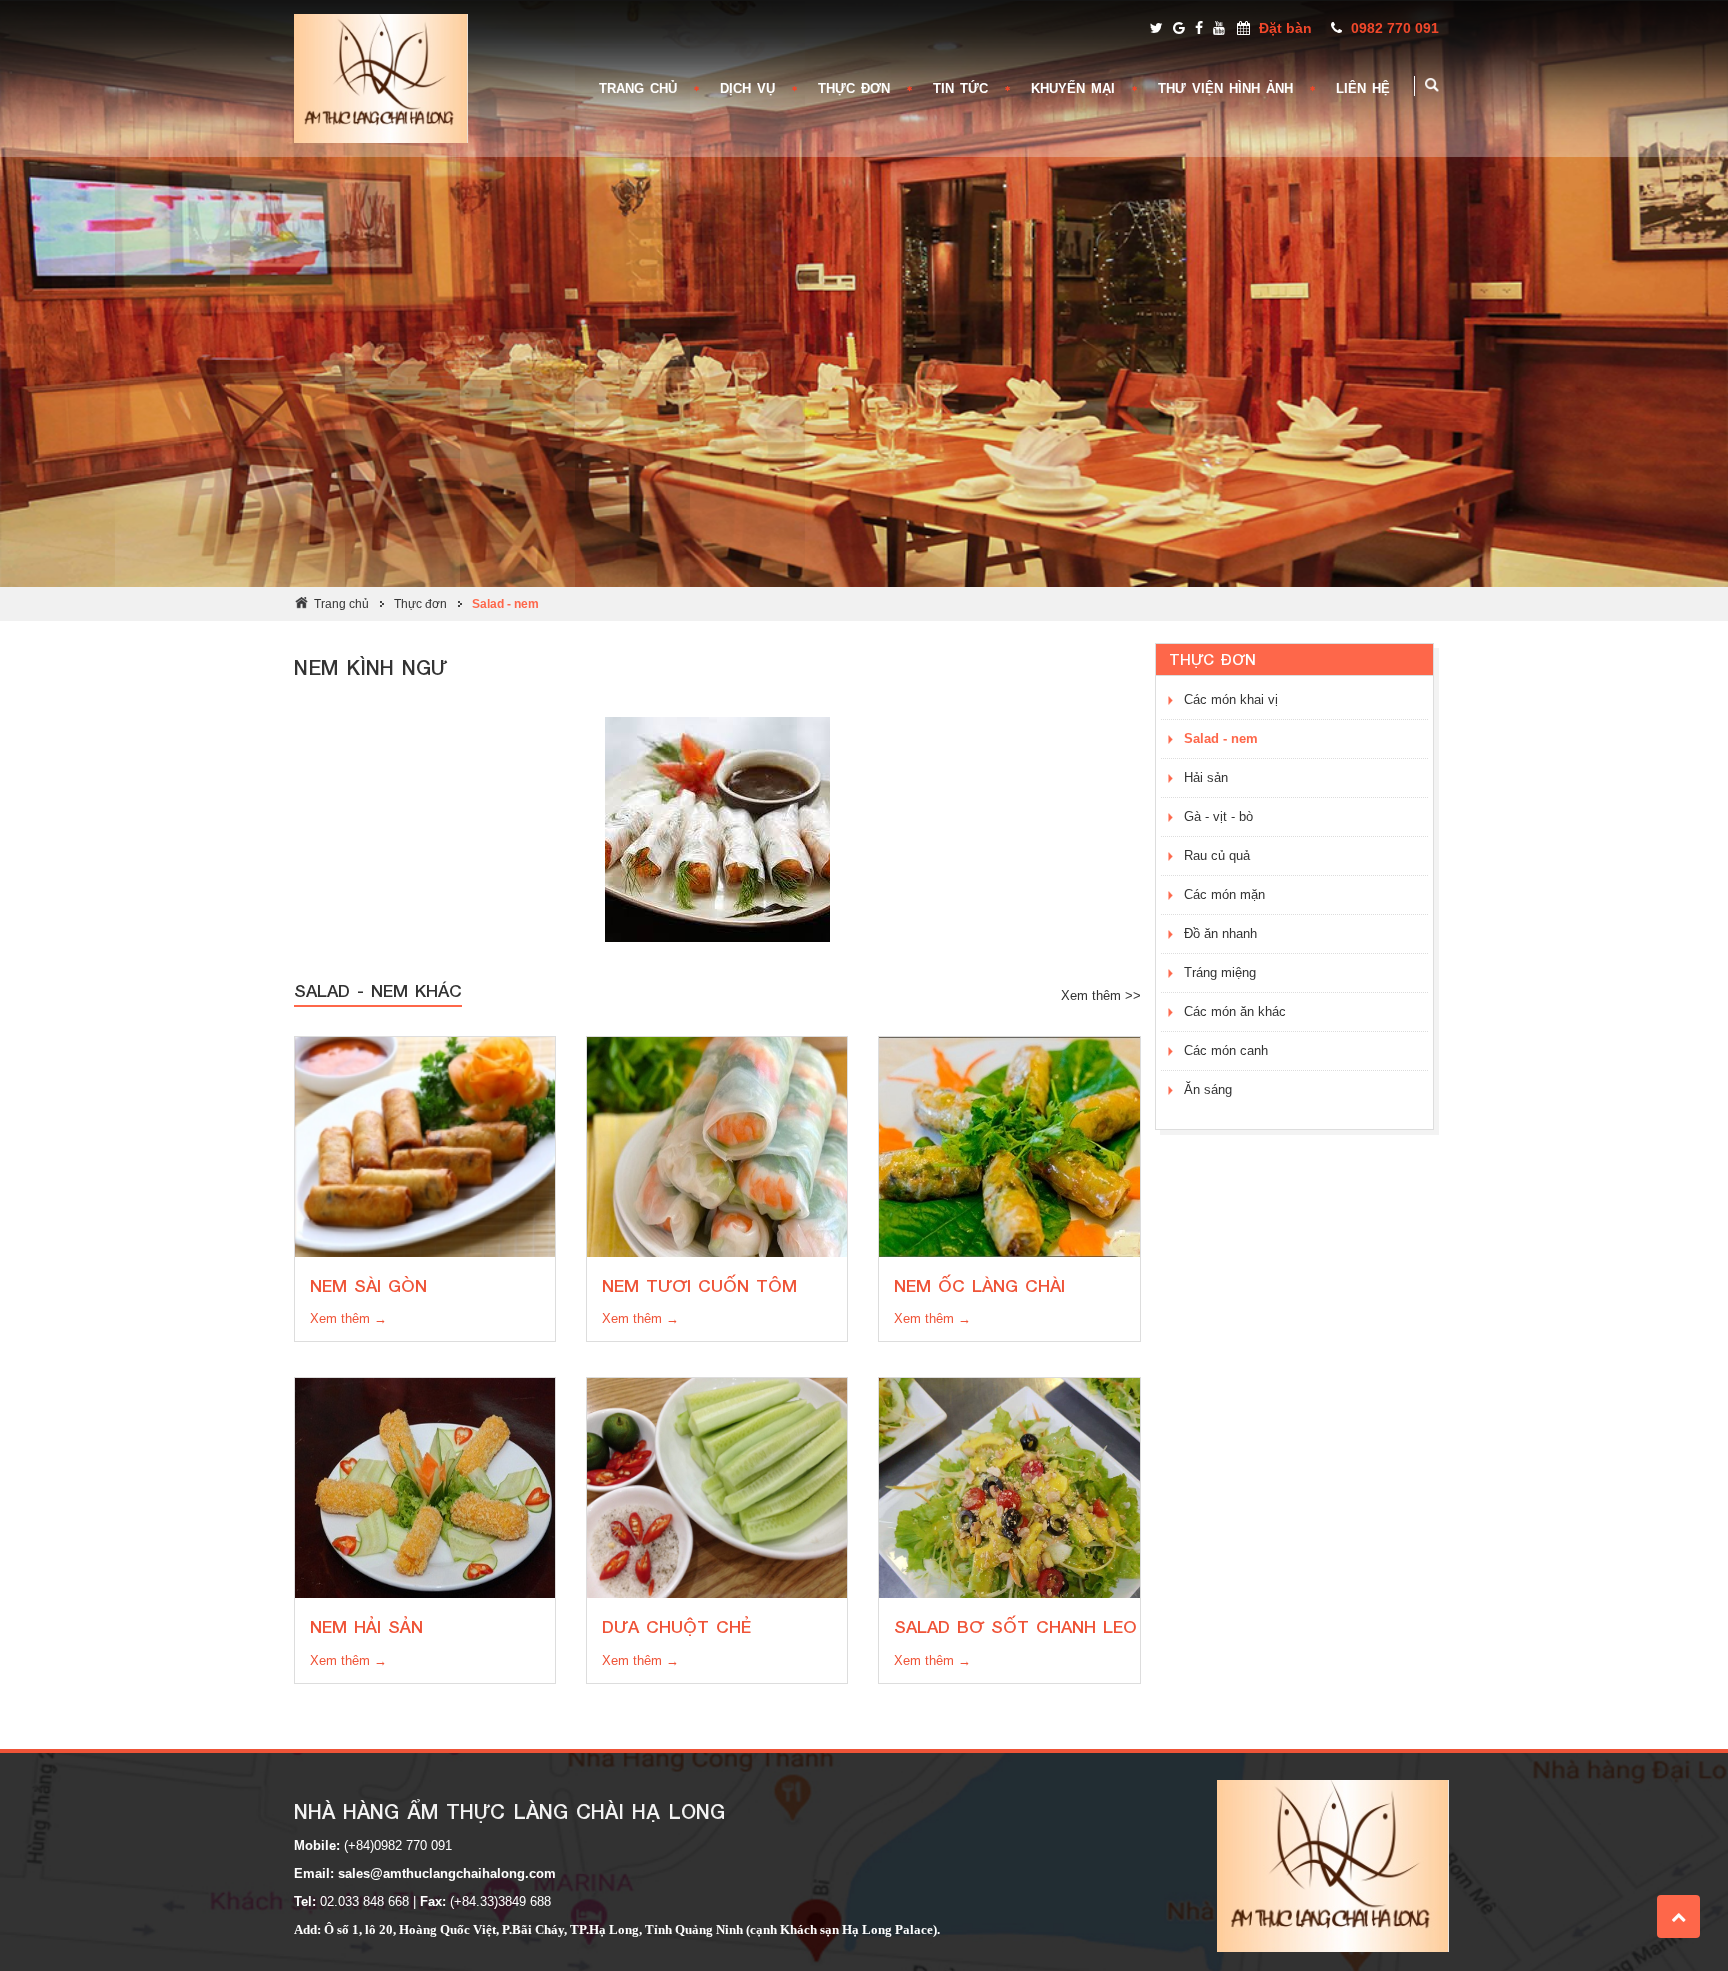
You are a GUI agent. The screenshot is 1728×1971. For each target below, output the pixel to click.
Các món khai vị (1231, 699)
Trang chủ (341, 604)
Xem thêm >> (1101, 995)
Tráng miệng (1220, 972)
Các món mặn (1224, 894)
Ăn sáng (1208, 1089)
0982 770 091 (1395, 28)
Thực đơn (420, 604)
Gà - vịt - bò (1218, 816)
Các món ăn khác (1235, 1011)
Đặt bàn (1285, 28)
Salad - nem (505, 604)
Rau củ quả (1217, 855)
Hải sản (1206, 777)
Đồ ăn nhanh (1220, 933)
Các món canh (1226, 1050)
